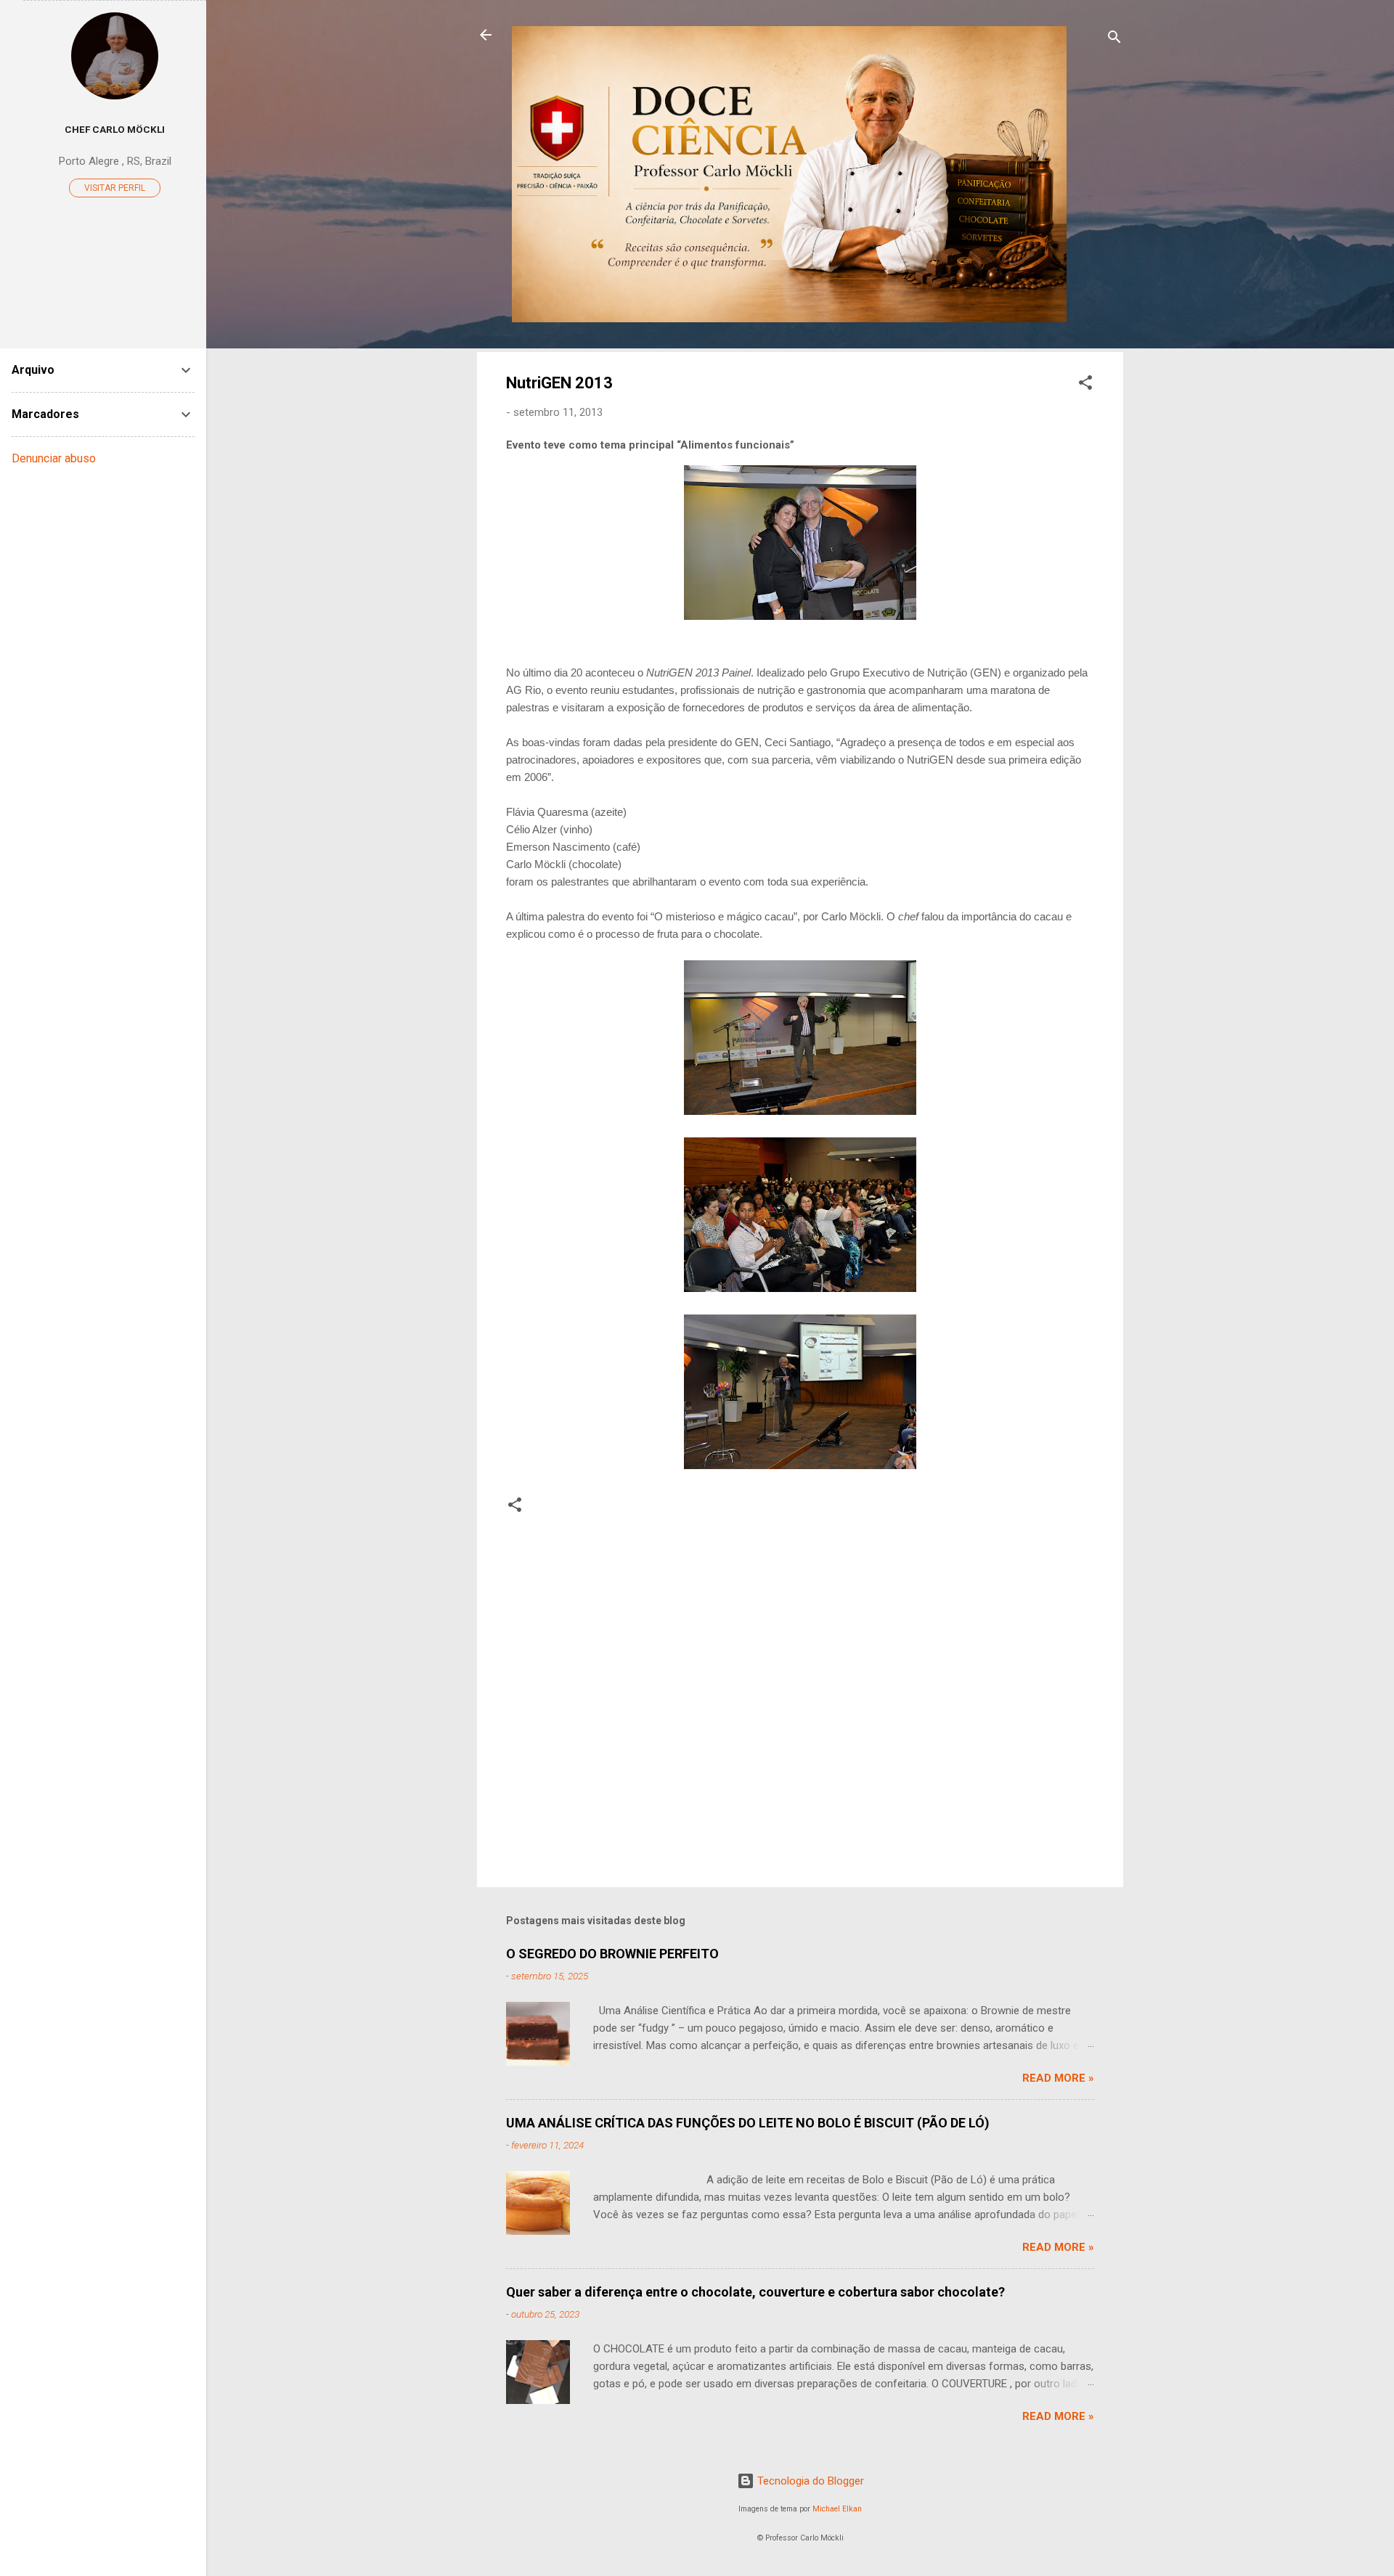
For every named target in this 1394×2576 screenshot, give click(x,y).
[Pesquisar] (1114, 40)
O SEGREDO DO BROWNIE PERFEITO (612, 1954)
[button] (1085, 385)
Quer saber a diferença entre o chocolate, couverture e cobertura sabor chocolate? (755, 2292)
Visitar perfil (115, 188)
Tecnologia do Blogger (809, 2481)
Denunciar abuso (54, 458)
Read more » (1058, 2078)
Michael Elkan (837, 2509)
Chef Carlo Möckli (115, 129)
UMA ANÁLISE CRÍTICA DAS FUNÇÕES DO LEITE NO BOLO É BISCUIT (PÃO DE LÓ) (748, 2123)
